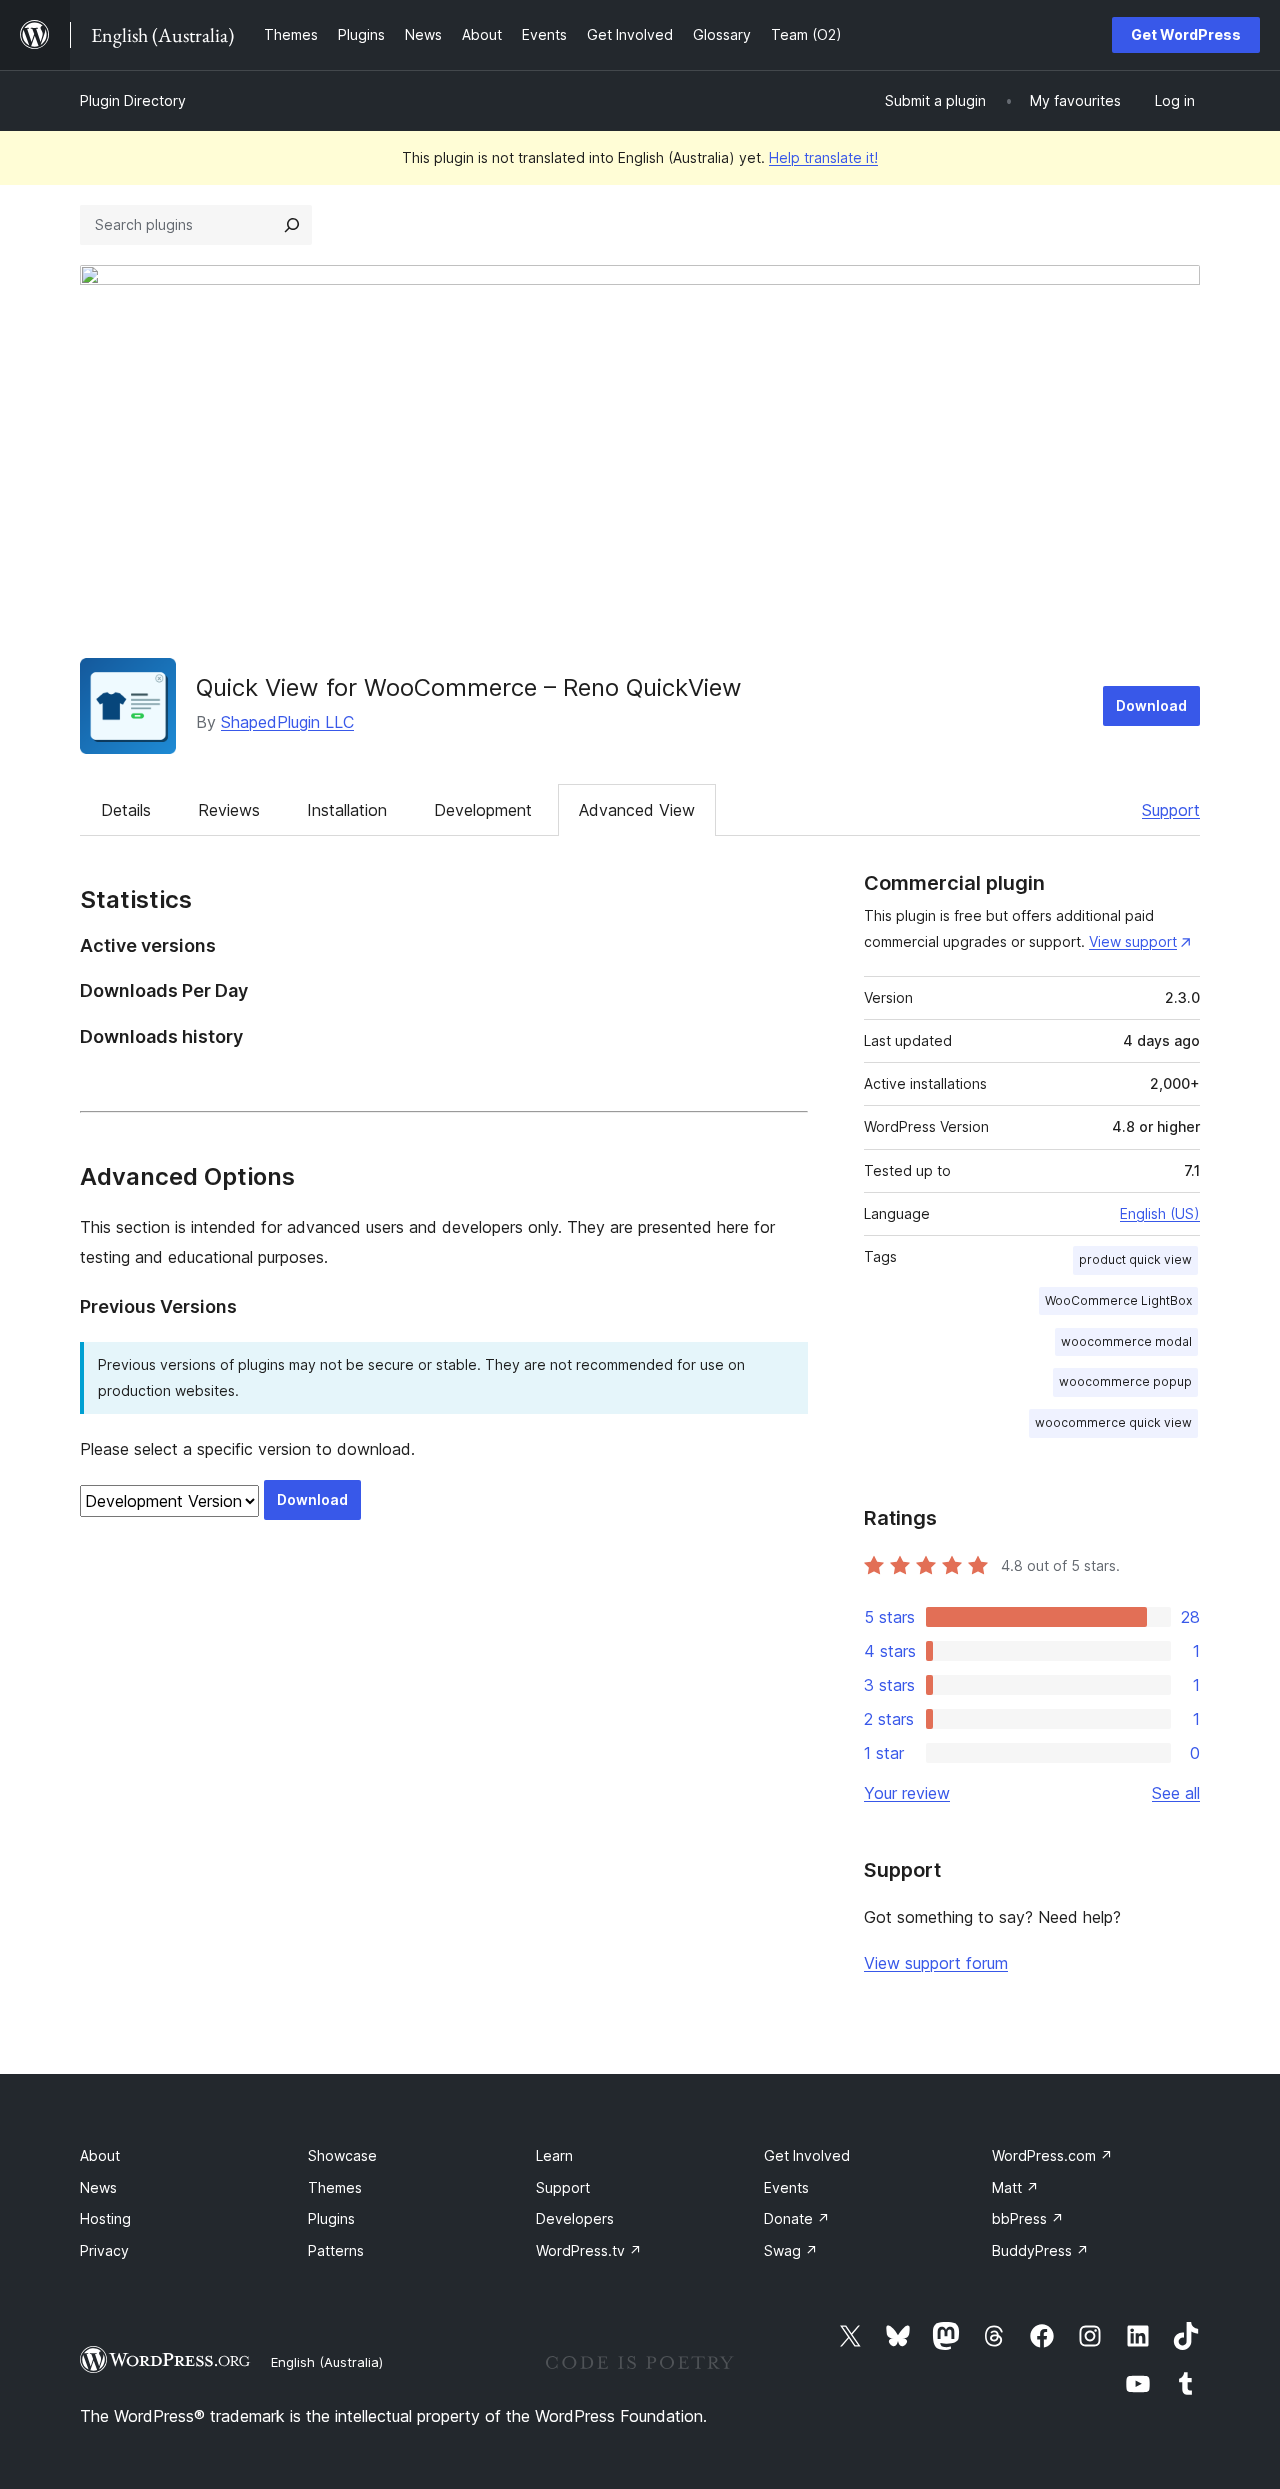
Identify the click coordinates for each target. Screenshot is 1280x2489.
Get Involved (807, 2155)
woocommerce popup (1125, 1381)
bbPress (1028, 2218)
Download (1151, 705)
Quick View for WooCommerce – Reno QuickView (469, 687)
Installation (347, 810)
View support (1133, 941)
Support (1171, 810)
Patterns (336, 2250)
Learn (554, 2155)
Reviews (229, 810)
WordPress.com (1052, 2155)
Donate (797, 2218)
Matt (1015, 2187)
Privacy (104, 2250)
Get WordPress (1186, 34)
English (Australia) (327, 2362)
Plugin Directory (133, 100)
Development (483, 810)
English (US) (1160, 1213)
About (100, 2155)
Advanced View (637, 810)
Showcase (342, 2155)
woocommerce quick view (1113, 1422)
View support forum (936, 1963)
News (98, 2187)
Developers (575, 2218)
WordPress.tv (589, 2250)
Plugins (331, 2218)
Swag (791, 2250)
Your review (907, 1793)
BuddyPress (1040, 2250)
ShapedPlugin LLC (287, 722)
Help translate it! (823, 157)
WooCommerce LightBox (1118, 1300)
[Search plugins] (292, 225)
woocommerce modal (1126, 1341)
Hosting (105, 2218)
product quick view (1135, 1259)
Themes (335, 2187)
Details (126, 810)
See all (1176, 1793)
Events (786, 2187)
